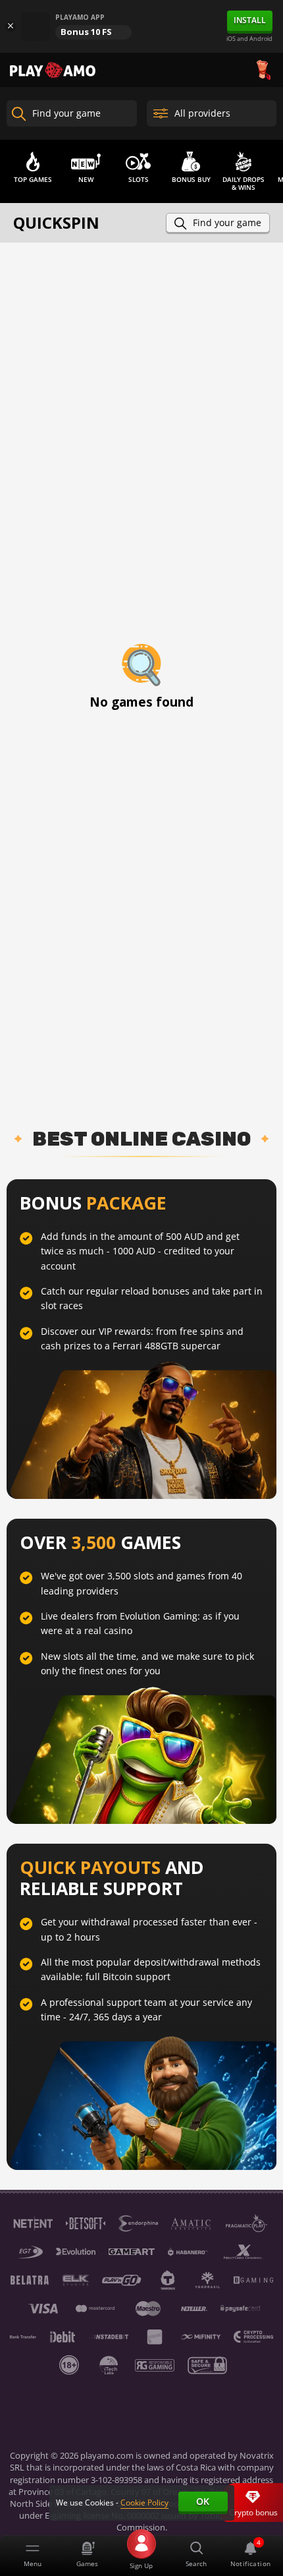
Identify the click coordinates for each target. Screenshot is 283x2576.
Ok (203, 2501)
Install (250, 20)
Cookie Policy (144, 2503)
